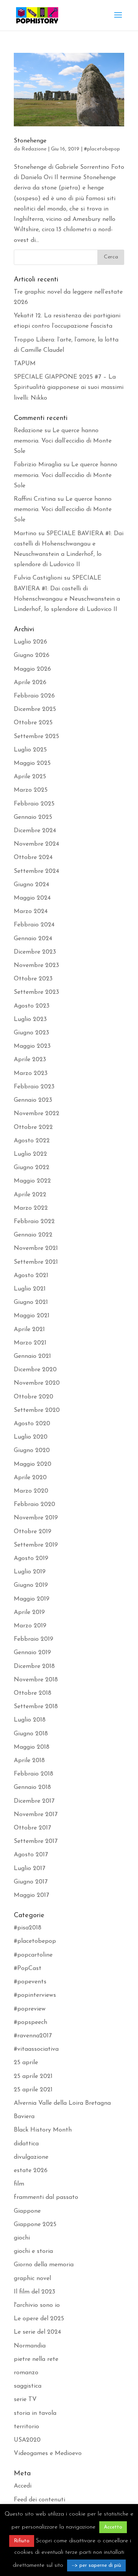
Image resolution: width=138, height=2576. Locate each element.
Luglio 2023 (30, 1019)
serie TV (25, 2400)
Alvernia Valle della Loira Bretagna (62, 2103)
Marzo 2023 (31, 1073)
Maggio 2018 (32, 1747)
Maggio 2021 (32, 1316)
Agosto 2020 (32, 1424)
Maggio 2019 (32, 1599)
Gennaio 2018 (32, 1787)
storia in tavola (35, 2413)
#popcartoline (33, 1955)
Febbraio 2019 (34, 1639)
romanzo (26, 2373)
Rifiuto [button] (22, 2541)
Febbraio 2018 (34, 1774)
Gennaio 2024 (33, 939)
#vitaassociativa (36, 2049)
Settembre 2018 (36, 1707)
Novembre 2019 (36, 1518)
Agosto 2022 (32, 1141)
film (19, 2184)
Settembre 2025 (36, 737)
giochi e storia (33, 2251)
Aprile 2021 (29, 1330)
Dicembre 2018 (34, 1666)
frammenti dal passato (46, 2197)
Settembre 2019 (36, 1545)
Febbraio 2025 (34, 804)
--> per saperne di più (96, 2565)
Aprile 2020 (30, 1478)
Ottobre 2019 (33, 1532)
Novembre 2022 (37, 1114)
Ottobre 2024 (33, 858)
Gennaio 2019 (32, 1653)
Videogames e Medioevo (48, 2453)
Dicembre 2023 (35, 952)
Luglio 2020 (31, 1437)
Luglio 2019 (30, 1572)
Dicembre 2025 (35, 709)
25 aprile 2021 (33, 2076)
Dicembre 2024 (35, 831)
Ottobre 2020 (34, 1397)
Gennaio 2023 (33, 1100)
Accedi (23, 2486)
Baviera (24, 2117)
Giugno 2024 (31, 885)
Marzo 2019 (30, 1626)
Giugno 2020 (32, 1451)
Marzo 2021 (30, 1343)
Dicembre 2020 (35, 1370)
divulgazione (31, 2157)
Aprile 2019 (29, 1612)
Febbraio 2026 (34, 696)
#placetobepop (102, 149)
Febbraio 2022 (34, 1222)
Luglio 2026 (30, 642)
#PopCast (28, 1968)
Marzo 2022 (31, 1208)
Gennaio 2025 (33, 817)
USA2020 (27, 2440)
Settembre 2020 (37, 1410)
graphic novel (32, 2279)
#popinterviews (35, 1995)
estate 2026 (31, 2171)
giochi (22, 2238)
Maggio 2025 (32, 763)
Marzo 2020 (31, 1491)
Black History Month (43, 2130)
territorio (26, 2427)
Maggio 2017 (31, 1895)
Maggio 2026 (32, 669)
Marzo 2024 (31, 911)
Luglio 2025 (30, 750)
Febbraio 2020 (34, 1504)
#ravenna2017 (33, 2036)
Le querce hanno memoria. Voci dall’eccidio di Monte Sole (63, 441)
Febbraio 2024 (34, 925)
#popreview (30, 2009)
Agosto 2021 (31, 1276)
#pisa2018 (28, 1928)
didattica (26, 2144)
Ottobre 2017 (32, 1828)
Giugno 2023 (31, 1033)
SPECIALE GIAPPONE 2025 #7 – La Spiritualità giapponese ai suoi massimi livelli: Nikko (69, 387)
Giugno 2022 (32, 1168)
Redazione (34, 149)
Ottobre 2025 (33, 723)
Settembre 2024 (36, 871)
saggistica (28, 2386)
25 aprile (26, 2063)
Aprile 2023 (30, 1060)
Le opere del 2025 (39, 2319)
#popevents (30, 1982)
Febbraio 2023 (34, 1087)
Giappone (27, 2211)
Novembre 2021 (36, 1248)
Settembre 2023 (36, 992)
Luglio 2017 (30, 1869)
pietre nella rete (36, 2359)
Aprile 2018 (29, 1761)
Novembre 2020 (37, 1383)
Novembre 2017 (36, 1815)
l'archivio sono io (37, 2305)
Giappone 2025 (35, 2225)
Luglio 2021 (30, 1289)
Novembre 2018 (36, 1680)
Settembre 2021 (36, 1262)
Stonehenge (30, 141)
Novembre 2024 (36, 844)
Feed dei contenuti (39, 2500)
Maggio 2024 (32, 898)
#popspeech (30, 2022)
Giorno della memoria (44, 2265)
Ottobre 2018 (33, 1693)
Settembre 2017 (36, 1841)
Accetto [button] (113, 2527)
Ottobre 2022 (33, 1127)
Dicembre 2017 (34, 1801)
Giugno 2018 (31, 1734)
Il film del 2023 (34, 2292)
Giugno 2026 (32, 655)
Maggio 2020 (33, 1464)
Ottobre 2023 (33, 979)
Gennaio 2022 (33, 1235)
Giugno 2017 (31, 1882)
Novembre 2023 (36, 965)
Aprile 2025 (30, 777)
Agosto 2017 (31, 1855)
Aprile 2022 (30, 1195)
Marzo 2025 (31, 790)
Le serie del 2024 (37, 2332)
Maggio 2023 (32, 1046)
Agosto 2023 (32, 1006)
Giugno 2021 (31, 1302)
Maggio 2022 (32, 1181)
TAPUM (25, 364)
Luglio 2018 (30, 1720)
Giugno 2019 (31, 1585)
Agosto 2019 (31, 1558)
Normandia (30, 2346)
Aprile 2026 (30, 683)
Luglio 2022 (30, 1154)
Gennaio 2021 (32, 1356)
